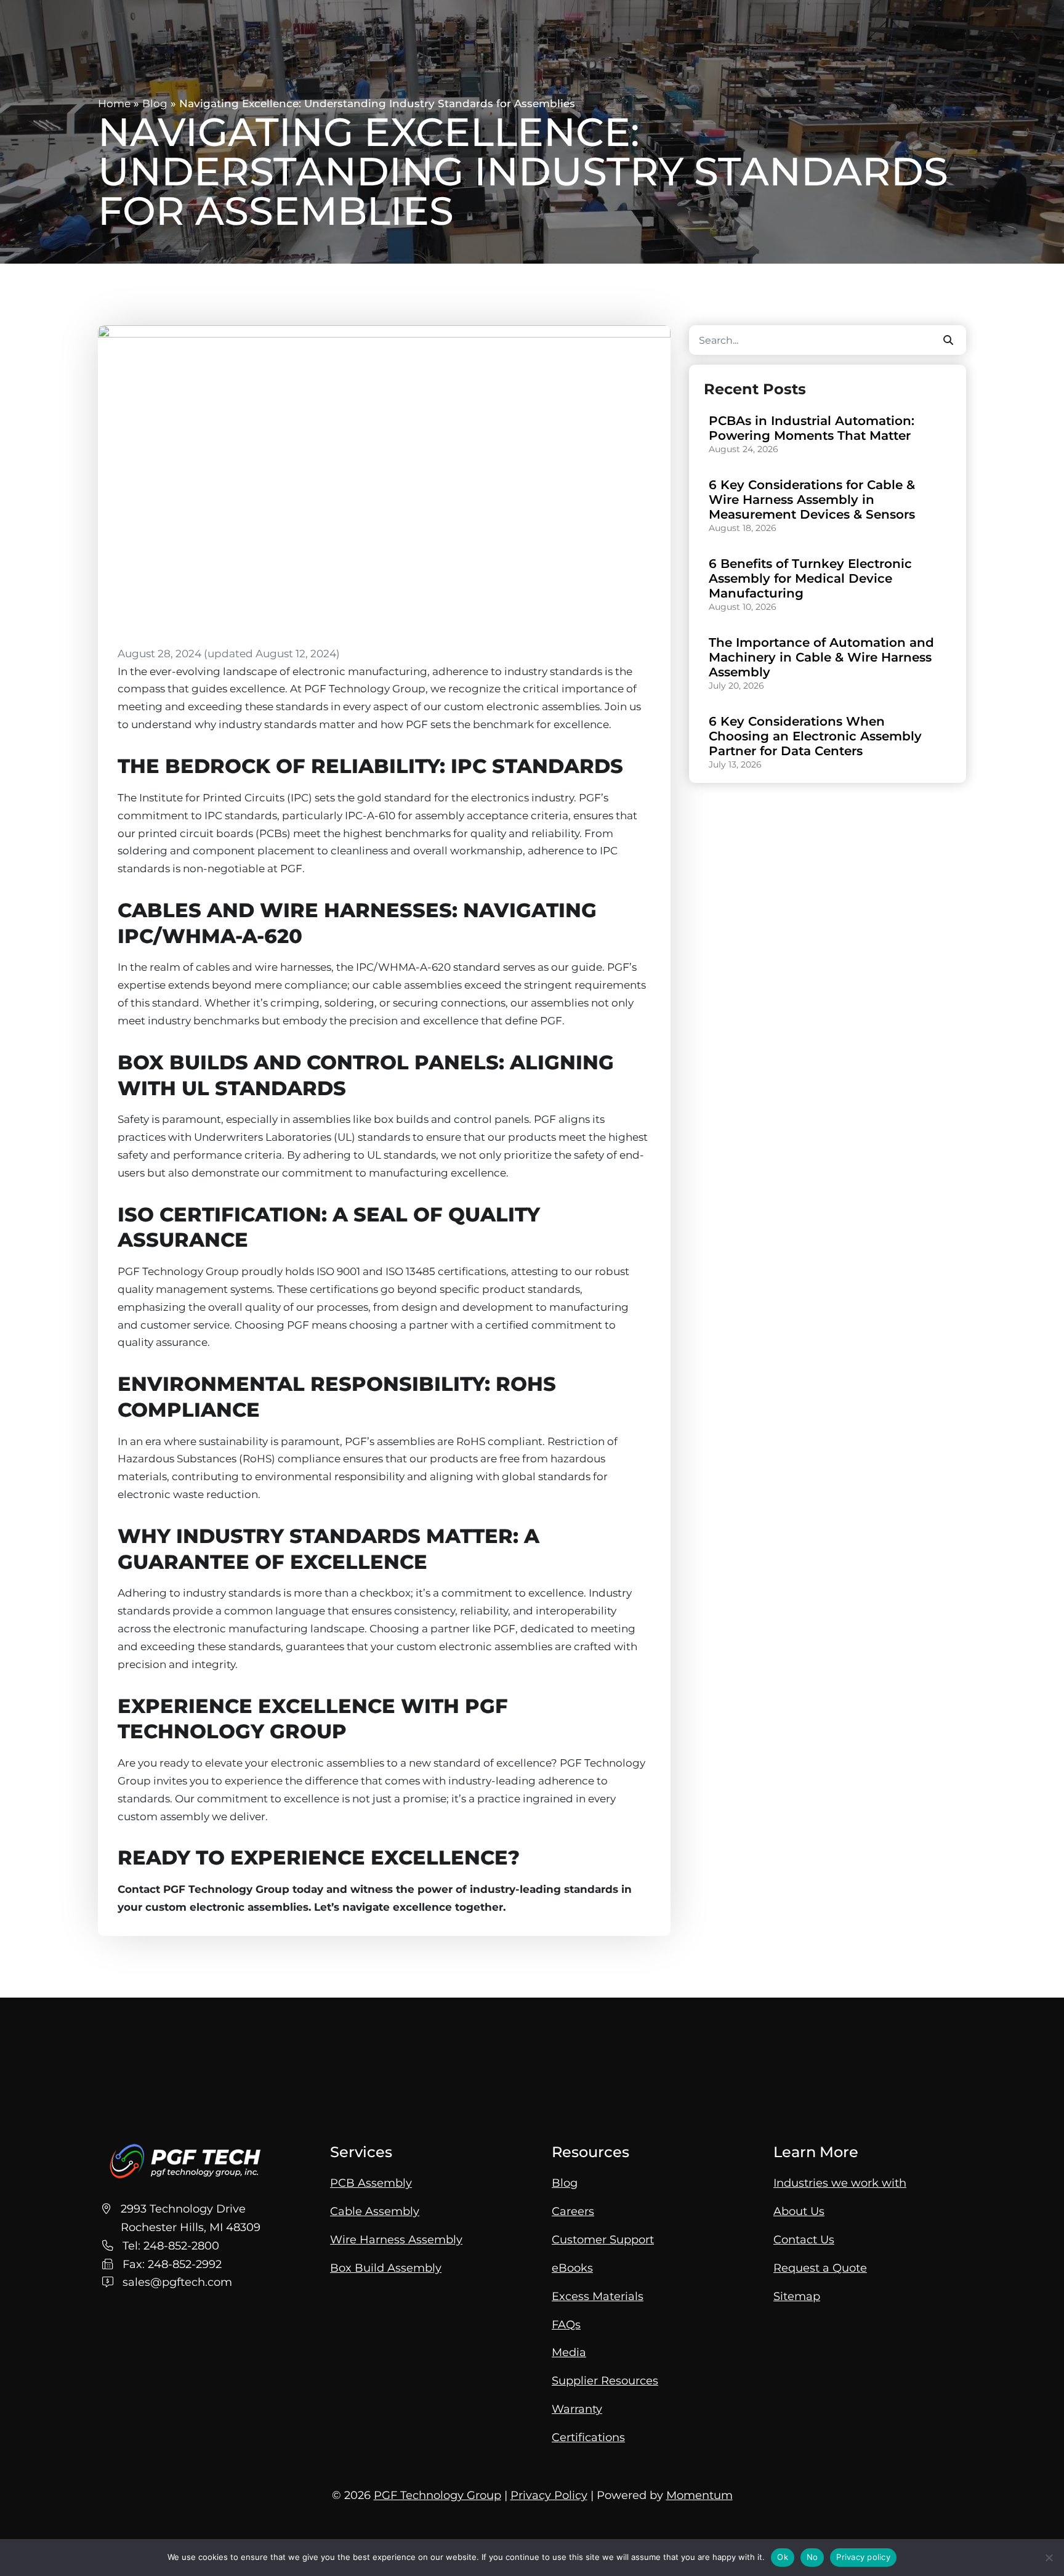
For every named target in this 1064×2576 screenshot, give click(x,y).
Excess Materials (598, 2296)
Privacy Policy (549, 2495)
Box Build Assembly (386, 2268)
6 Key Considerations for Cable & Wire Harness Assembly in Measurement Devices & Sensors (812, 500)
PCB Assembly (371, 2183)
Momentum (699, 2495)
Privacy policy (863, 2557)
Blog (155, 103)
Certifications (588, 2437)
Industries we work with (840, 2183)
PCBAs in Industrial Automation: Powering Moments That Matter (812, 428)
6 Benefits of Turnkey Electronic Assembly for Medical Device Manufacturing (810, 578)
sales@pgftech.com (177, 2282)
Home (114, 103)
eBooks (572, 2268)
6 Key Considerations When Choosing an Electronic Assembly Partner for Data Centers (815, 736)
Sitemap (797, 2296)
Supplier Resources (605, 2380)
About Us (799, 2211)
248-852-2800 (181, 2246)
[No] (1049, 2558)
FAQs (566, 2324)
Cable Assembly (375, 2211)
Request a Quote (820, 2268)
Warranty (577, 2409)
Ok (783, 2557)
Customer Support (603, 2239)
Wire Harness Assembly (396, 2239)
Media (569, 2352)
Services (361, 2152)
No (812, 2557)
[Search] (948, 340)
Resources (590, 2152)
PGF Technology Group (437, 2495)
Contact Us (804, 2239)
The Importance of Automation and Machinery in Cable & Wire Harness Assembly (821, 657)
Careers (573, 2211)
